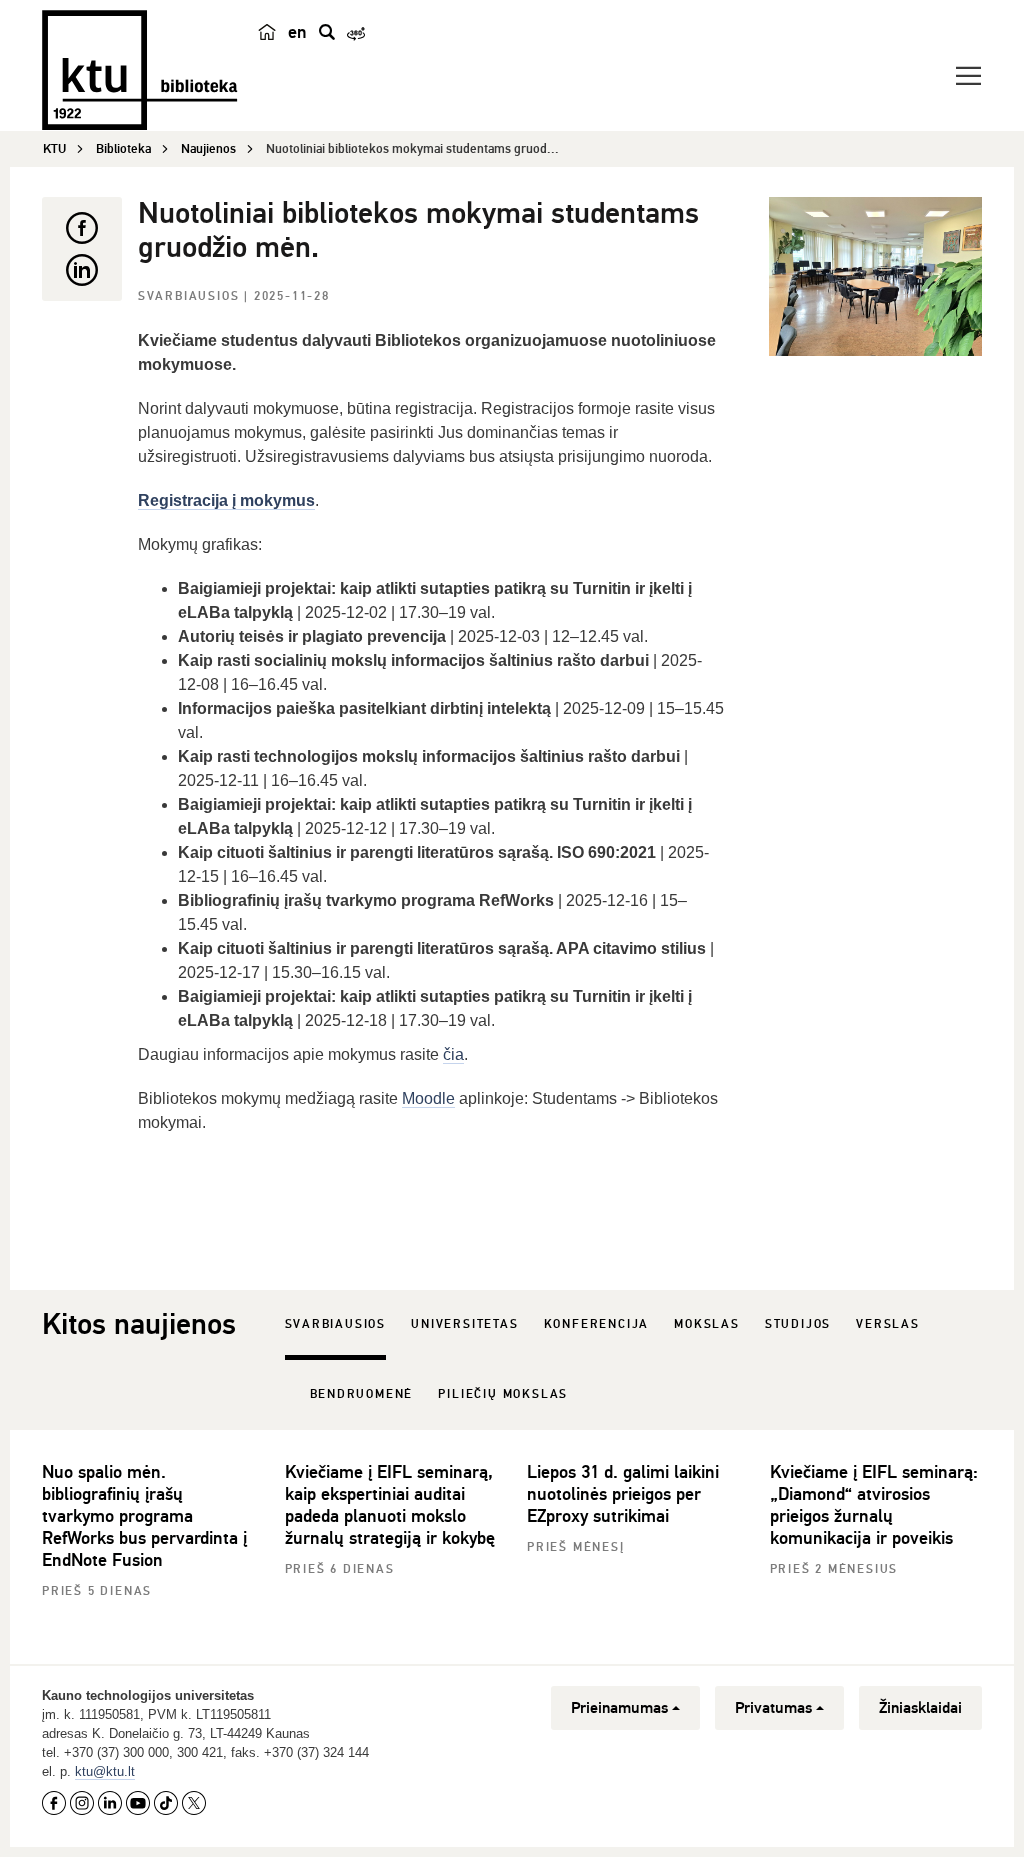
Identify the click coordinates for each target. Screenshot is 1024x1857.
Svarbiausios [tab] (336, 1324)
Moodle (428, 1098)
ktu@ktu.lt (105, 1771)
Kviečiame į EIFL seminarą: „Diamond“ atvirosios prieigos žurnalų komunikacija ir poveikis (874, 1505)
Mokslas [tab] (707, 1324)
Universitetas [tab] (464, 1324)
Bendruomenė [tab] (362, 1394)
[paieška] (327, 32)
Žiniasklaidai (920, 1708)
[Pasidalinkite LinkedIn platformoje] (82, 270)
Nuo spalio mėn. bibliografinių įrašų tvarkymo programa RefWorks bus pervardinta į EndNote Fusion (144, 1516)
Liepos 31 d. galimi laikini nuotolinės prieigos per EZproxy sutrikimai (623, 1494)
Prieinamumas (619, 1708)
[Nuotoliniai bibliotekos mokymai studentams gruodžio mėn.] (875, 276)
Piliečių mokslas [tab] (503, 1394)
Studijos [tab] (798, 1324)
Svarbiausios (191, 296)
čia (453, 1054)
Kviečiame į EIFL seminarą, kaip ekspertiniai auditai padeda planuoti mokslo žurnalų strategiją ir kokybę (390, 1505)
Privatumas (773, 1708)
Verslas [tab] (888, 1324)
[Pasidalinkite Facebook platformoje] (82, 228)
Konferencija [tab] (597, 1324)
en (297, 32)
